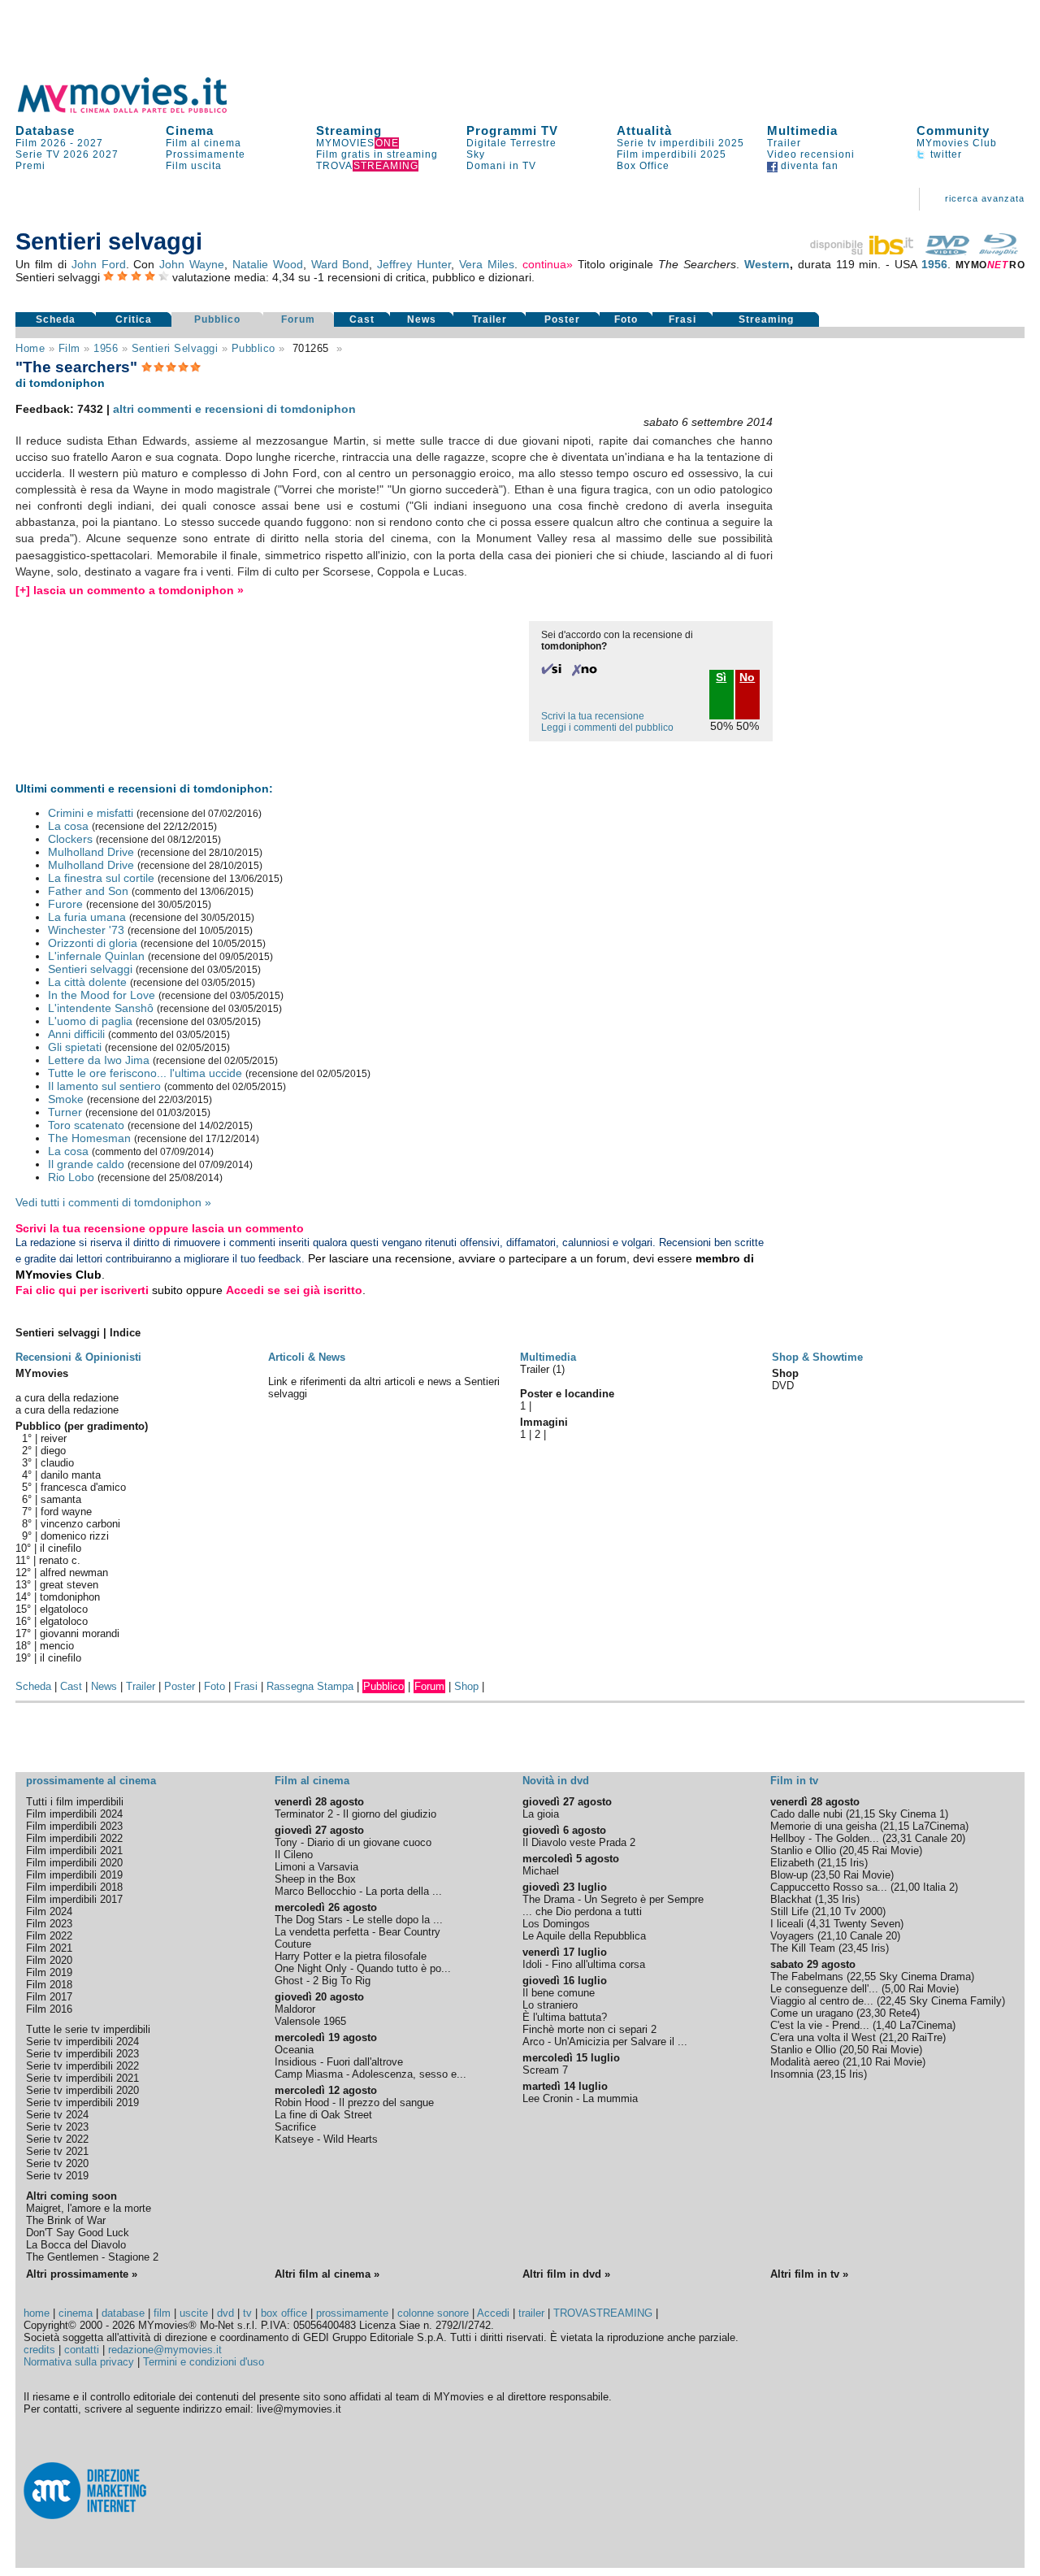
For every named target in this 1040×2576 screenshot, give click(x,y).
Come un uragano (812, 2013)
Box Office (643, 166)
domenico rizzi (75, 1536)
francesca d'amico (83, 1487)
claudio (57, 1463)
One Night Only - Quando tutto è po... (363, 1968)
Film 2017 (49, 1997)
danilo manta (71, 1475)
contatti (82, 2350)
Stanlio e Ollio (803, 1851)
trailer (531, 2313)
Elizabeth (792, 1863)
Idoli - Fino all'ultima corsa (584, 1964)
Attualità (644, 130)
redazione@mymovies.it (165, 2350)
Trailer (784, 143)
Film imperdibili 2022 (74, 1838)
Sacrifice (295, 2127)
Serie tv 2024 (57, 2115)
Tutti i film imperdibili (75, 1802)
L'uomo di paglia (90, 1021)
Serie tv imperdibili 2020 (82, 2090)
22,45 (893, 2001)
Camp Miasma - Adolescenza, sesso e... (370, 2074)
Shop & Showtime (817, 1357)
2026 (76, 154)
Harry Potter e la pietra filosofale (351, 1956)
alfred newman (74, 1573)
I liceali (787, 1924)
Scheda (56, 319)
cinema (76, 2313)
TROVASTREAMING (603, 2313)
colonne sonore (433, 2313)
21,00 (907, 1887)
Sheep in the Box (315, 1879)
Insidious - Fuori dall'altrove (339, 2062)
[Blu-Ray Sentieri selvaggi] (999, 251)
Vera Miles (487, 264)
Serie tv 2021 (57, 2151)
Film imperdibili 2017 (74, 1899)
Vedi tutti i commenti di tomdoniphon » (113, 1202)
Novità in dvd (556, 1781)
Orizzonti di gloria (93, 943)
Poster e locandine (567, 1394)
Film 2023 (49, 1924)
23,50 (827, 1875)
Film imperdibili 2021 (74, 1851)
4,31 (820, 1924)
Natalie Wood (268, 264)
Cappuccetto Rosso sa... (829, 1887)
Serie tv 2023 (57, 2127)
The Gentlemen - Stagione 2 (92, 2257)
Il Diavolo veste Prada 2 (579, 1842)
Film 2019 (49, 1972)
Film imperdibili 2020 (74, 1863)
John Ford (99, 264)
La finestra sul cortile (101, 878)
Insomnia (792, 2074)
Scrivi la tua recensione (593, 716)
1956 (934, 264)
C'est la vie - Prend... (820, 2025)
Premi (30, 166)
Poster (562, 319)
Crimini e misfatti (91, 813)
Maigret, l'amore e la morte (89, 2208)
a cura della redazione (67, 1398)
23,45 (855, 1948)
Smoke (66, 1099)
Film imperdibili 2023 (74, 1826)
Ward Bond (340, 264)
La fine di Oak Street (323, 2115)
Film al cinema (204, 143)
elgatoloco (64, 1609)
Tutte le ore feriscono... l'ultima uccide (145, 1073)
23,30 (873, 2013)
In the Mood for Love (102, 995)
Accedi (493, 2313)
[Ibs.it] (863, 251)
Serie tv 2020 (57, 2163)
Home (30, 348)
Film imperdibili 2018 (74, 1887)
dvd (225, 2313)
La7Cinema (939, 1826)
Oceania (294, 2050)
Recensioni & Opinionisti (78, 1357)
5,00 (895, 1989)
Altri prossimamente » (82, 2274)
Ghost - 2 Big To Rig (323, 1981)
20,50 (856, 2050)
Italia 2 (939, 1887)
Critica (134, 319)
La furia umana (87, 917)
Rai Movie (895, 1851)
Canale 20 (938, 1838)
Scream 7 (545, 2070)
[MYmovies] (137, 110)
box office (284, 2313)
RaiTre (927, 2037)
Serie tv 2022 (57, 2139)
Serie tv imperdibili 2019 (82, 2103)
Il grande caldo (86, 1164)
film (69, 348)
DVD (783, 1386)
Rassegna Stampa (310, 1686)
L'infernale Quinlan (96, 956)
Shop (466, 1686)
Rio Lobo (71, 1177)
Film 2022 (49, 1936)
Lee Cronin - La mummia (580, 2098)
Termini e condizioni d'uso (204, 2362)
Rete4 (903, 2013)
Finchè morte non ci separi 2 (589, 2029)
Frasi (682, 319)
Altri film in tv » (809, 2274)
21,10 (828, 1911)
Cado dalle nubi (806, 1814)
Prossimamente (206, 154)
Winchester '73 (86, 930)
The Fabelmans (807, 1977)
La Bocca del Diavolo (76, 2245)
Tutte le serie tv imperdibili (88, 2029)
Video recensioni (811, 154)
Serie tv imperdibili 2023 (82, 2054)
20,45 (856, 1851)
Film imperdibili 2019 (74, 1875)
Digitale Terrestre (511, 143)
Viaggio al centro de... (822, 2001)
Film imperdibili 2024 (74, 1814)
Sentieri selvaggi (175, 348)
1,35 (828, 1899)
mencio (57, 1646)
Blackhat (791, 1899)
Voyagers (792, 1936)
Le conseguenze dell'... (824, 1989)
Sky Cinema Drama (925, 1977)
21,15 (862, 1814)
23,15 (833, 2074)
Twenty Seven (867, 1924)
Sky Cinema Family (955, 2001)
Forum (298, 319)
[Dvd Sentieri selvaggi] (947, 251)
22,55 (863, 1977)
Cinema (190, 130)
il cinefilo (61, 1548)
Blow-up (789, 1875)
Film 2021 (49, 1948)
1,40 (886, 2025)
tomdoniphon (70, 1597)
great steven (69, 1585)
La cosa (68, 826)
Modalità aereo (805, 2062)
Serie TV (38, 154)
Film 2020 (49, 1960)
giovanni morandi (80, 1633)
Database (45, 130)
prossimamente (352, 2313)
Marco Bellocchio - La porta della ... (358, 1891)
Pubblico (217, 319)
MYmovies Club (957, 143)
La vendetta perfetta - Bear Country (357, 1932)
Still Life (789, 1911)
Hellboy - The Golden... (825, 1838)
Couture (293, 1944)
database (123, 2313)
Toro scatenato (86, 1125)
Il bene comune (559, 1993)
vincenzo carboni (80, 1524)
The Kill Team (803, 1948)
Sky (476, 154)
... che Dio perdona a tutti (582, 1911)
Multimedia (802, 130)
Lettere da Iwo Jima (99, 1060)
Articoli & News (307, 1357)
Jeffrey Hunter (414, 264)
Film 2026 (41, 143)
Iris (857, 1863)
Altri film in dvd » (566, 2274)
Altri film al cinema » (327, 2274)
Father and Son (88, 891)
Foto (626, 319)
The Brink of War (66, 2220)
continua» (548, 264)
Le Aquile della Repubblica (584, 1936)
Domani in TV (501, 166)
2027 (90, 143)
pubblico (253, 348)
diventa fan (808, 166)
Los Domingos (556, 1924)
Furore (65, 904)
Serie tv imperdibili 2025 (680, 143)
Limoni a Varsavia (316, 1867)
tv (247, 2313)
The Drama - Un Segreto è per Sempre (613, 1899)
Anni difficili (76, 1034)
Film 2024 (49, 1911)
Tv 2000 (863, 1911)
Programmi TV (512, 130)
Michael (541, 1871)
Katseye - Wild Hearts (326, 2139)
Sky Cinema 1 (912, 1814)
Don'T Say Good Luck (78, 2233)
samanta (61, 1499)
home (37, 2313)
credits (39, 2350)
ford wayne (66, 1512)
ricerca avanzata (985, 198)
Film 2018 (49, 1985)
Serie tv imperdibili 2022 (82, 2066)
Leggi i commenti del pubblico (607, 728)
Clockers (70, 839)
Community (953, 130)
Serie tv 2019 (57, 2176)
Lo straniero (550, 2005)
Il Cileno (294, 1855)
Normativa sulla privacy (79, 2362)
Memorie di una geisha (823, 1826)
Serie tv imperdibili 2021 (82, 2078)
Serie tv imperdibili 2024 (82, 2042)
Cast (362, 319)
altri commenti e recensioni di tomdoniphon (234, 409)
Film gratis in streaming (377, 154)
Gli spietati (75, 1047)
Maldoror (295, 2009)
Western (767, 264)
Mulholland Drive (91, 852)
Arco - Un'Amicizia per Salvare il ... (605, 2042)
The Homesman (89, 1138)
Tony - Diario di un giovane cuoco (353, 1842)
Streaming (349, 130)
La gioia (541, 1814)
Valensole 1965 (310, 2021)
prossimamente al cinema (91, 1781)
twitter (945, 154)
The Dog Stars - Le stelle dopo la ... (359, 1920)
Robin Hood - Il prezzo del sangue (354, 2103)
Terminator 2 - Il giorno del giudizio (355, 1814)
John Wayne (192, 264)
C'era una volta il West (823, 2037)
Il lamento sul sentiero (104, 1086)
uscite (194, 2313)
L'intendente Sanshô (101, 1008)
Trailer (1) (542, 1369)
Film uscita (194, 166)
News (422, 319)
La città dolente (87, 982)
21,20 (895, 2037)
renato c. (60, 1560)
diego (53, 1451)
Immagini (544, 1422)
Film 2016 (49, 2009)
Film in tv (794, 1781)
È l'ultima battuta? (565, 2017)
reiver (54, 1438)
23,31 (899, 1838)
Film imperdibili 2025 (672, 154)
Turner (65, 1112)
